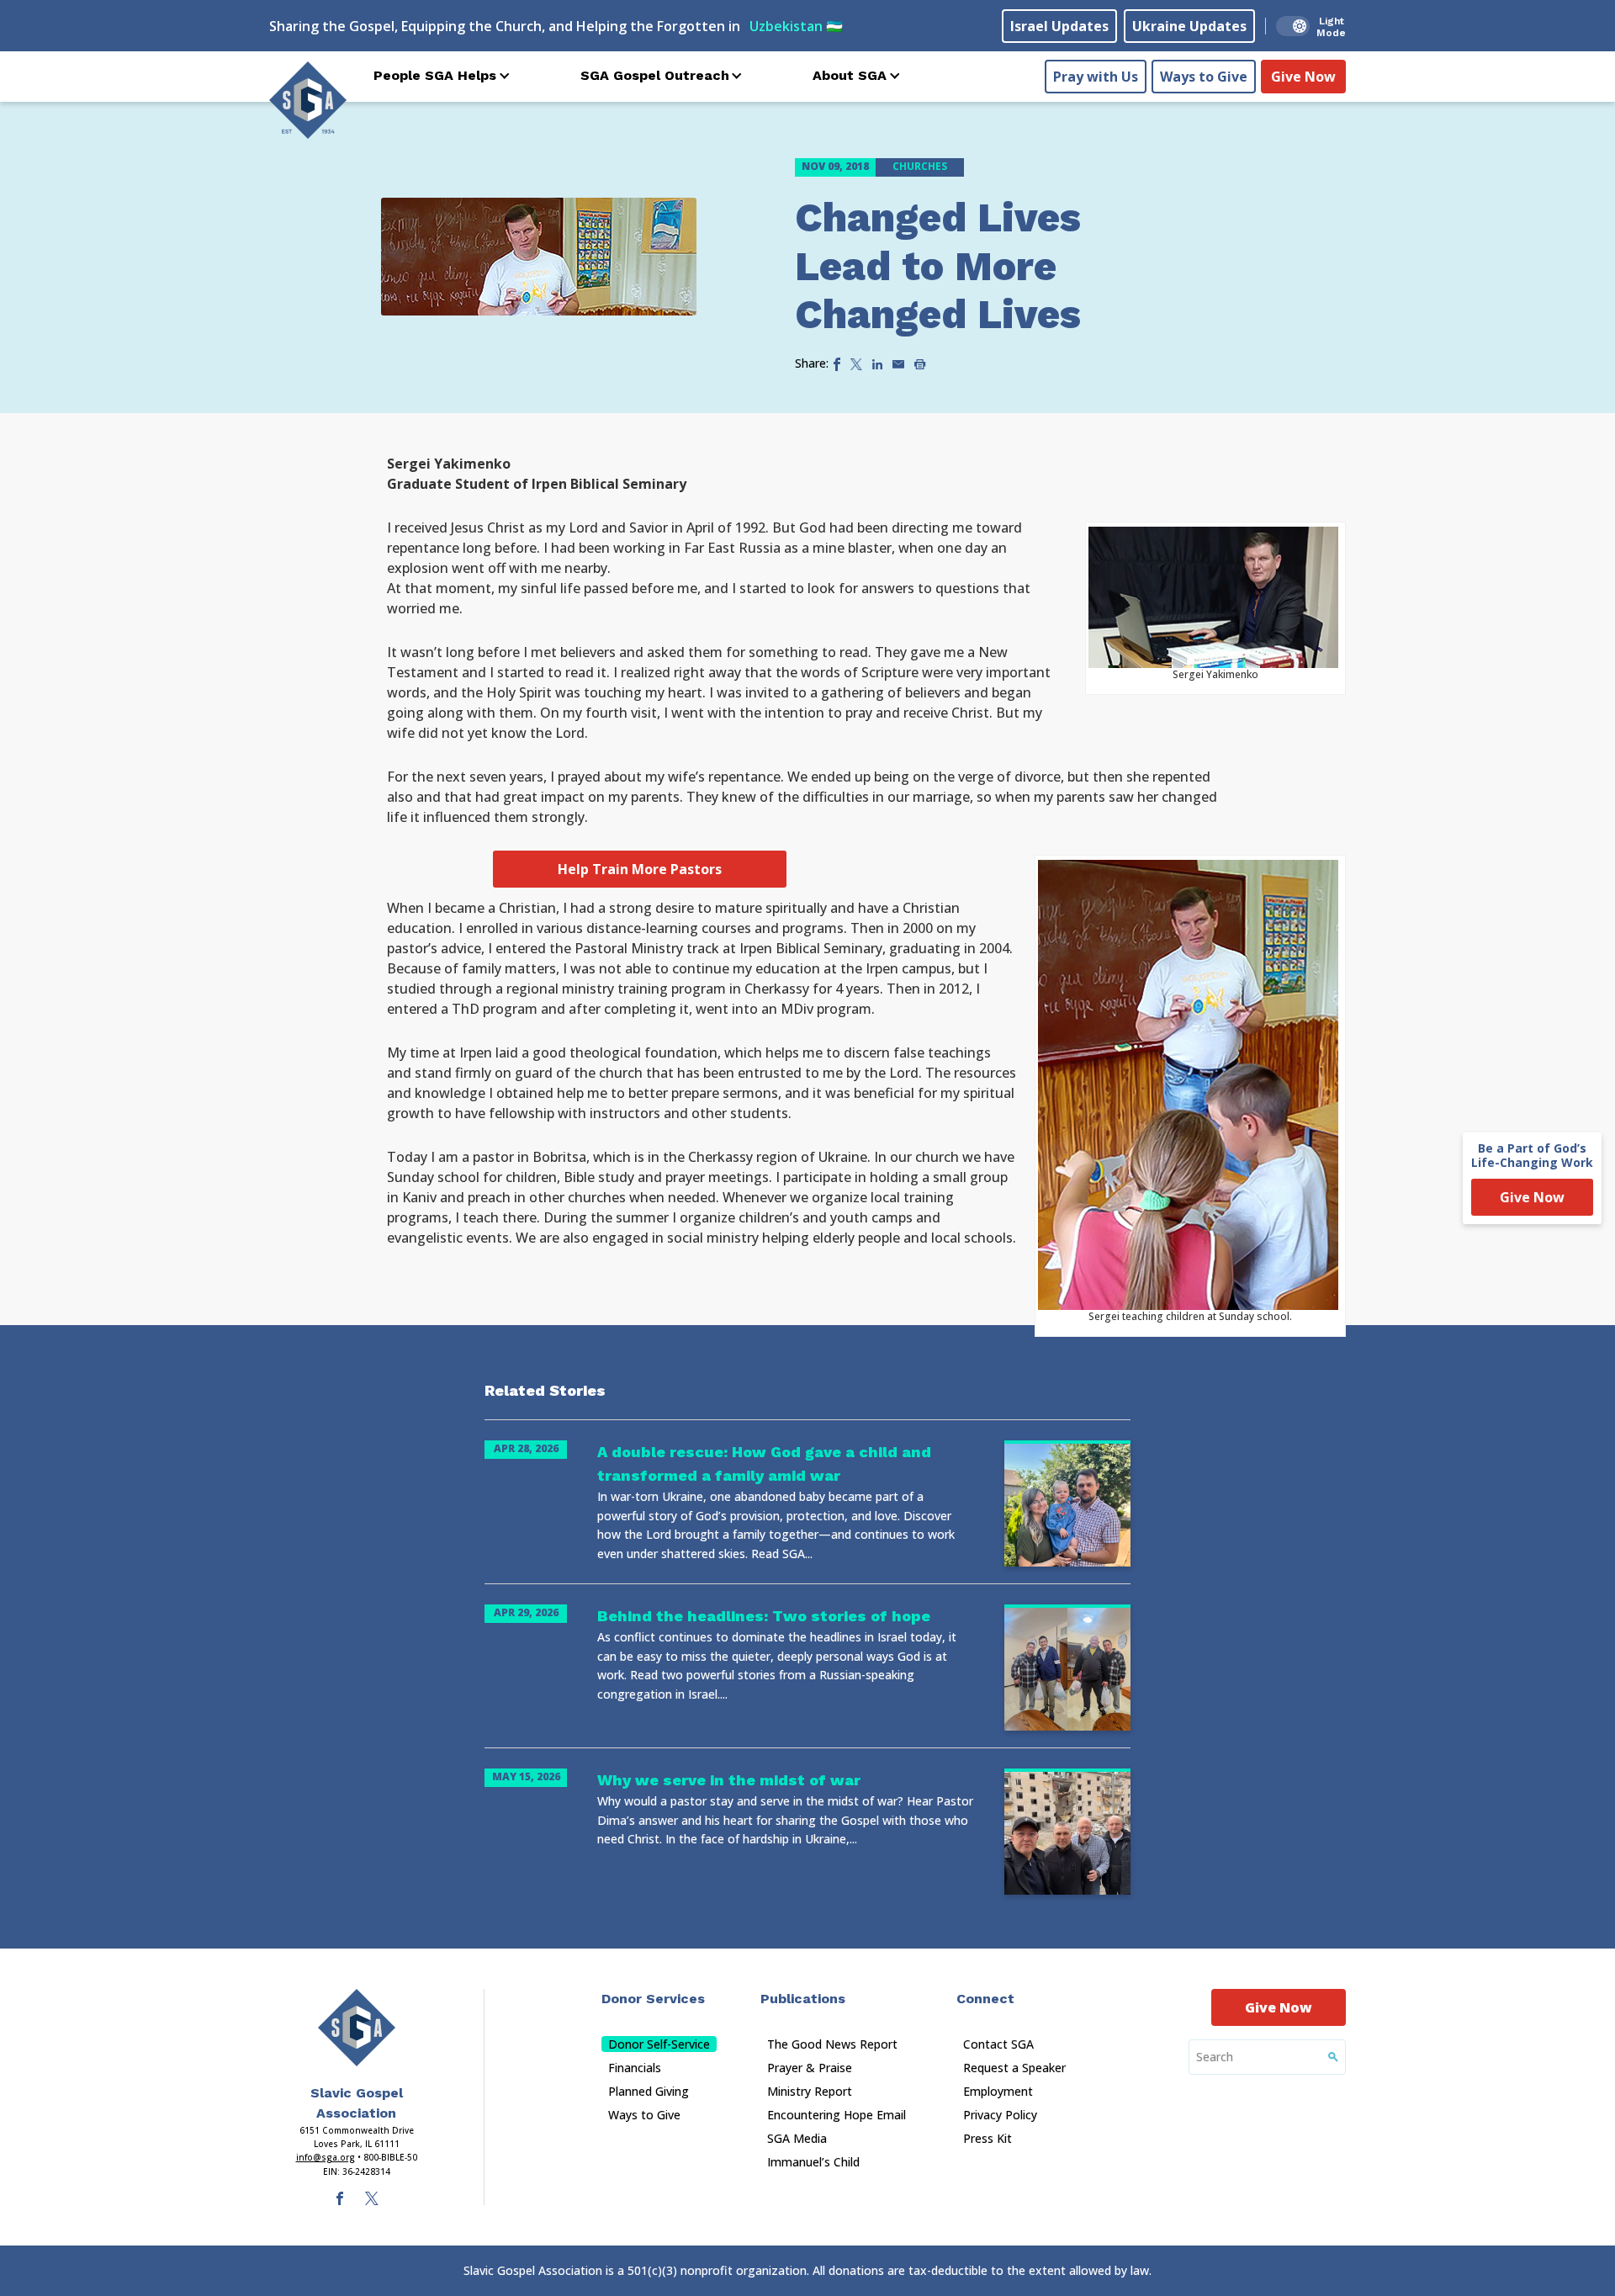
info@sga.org (326, 2157)
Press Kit (988, 2138)
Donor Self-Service (659, 2044)
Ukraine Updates (1189, 26)
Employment (998, 2091)
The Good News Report (832, 2044)
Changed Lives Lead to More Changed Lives (938, 266)
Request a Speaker (1014, 2068)
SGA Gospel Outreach (655, 75)
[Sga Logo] (308, 100)
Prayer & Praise (810, 2068)
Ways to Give (1204, 77)
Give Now (1303, 77)
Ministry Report (810, 2091)
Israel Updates (1059, 26)
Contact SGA (998, 2044)
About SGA (850, 75)
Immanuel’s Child (813, 2162)
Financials (635, 2068)
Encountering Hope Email (837, 2115)
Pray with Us (1096, 77)
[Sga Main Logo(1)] (357, 2028)
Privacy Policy (1000, 2115)
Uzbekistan (796, 26)
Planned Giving (649, 2091)
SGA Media (797, 2138)
